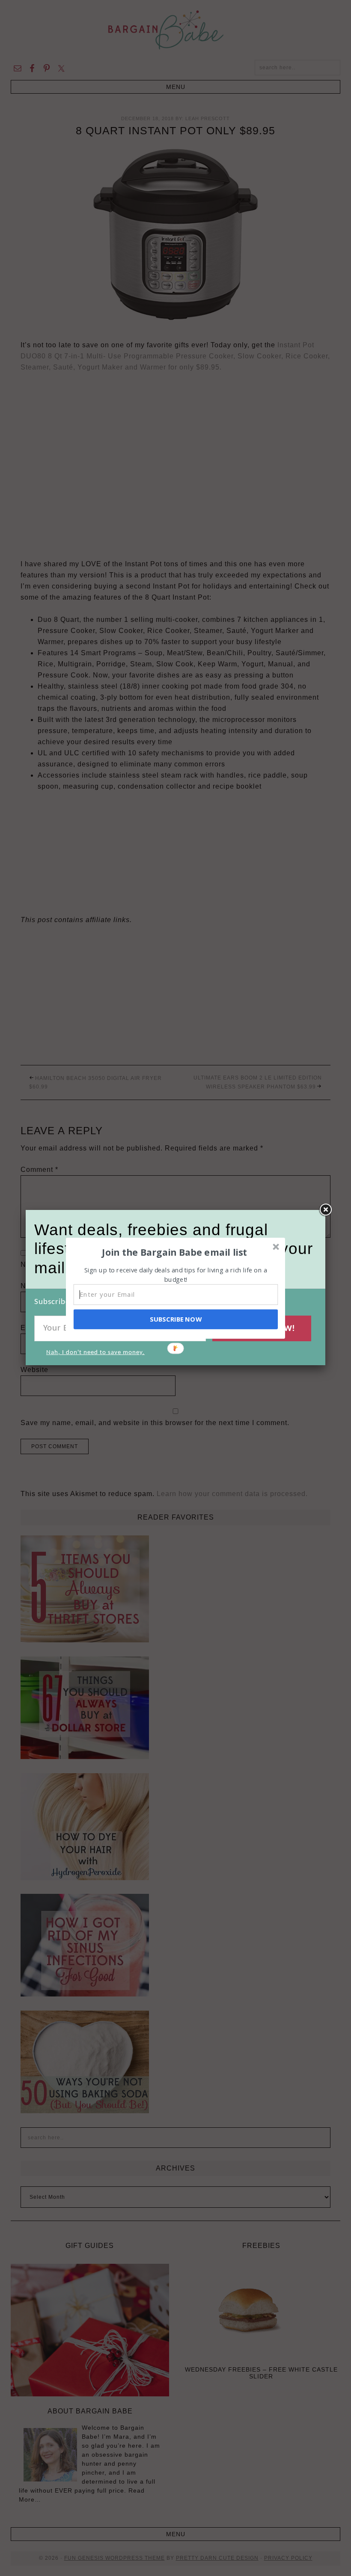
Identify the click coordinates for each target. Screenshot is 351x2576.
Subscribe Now (175, 1319)
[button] (175, 1252)
